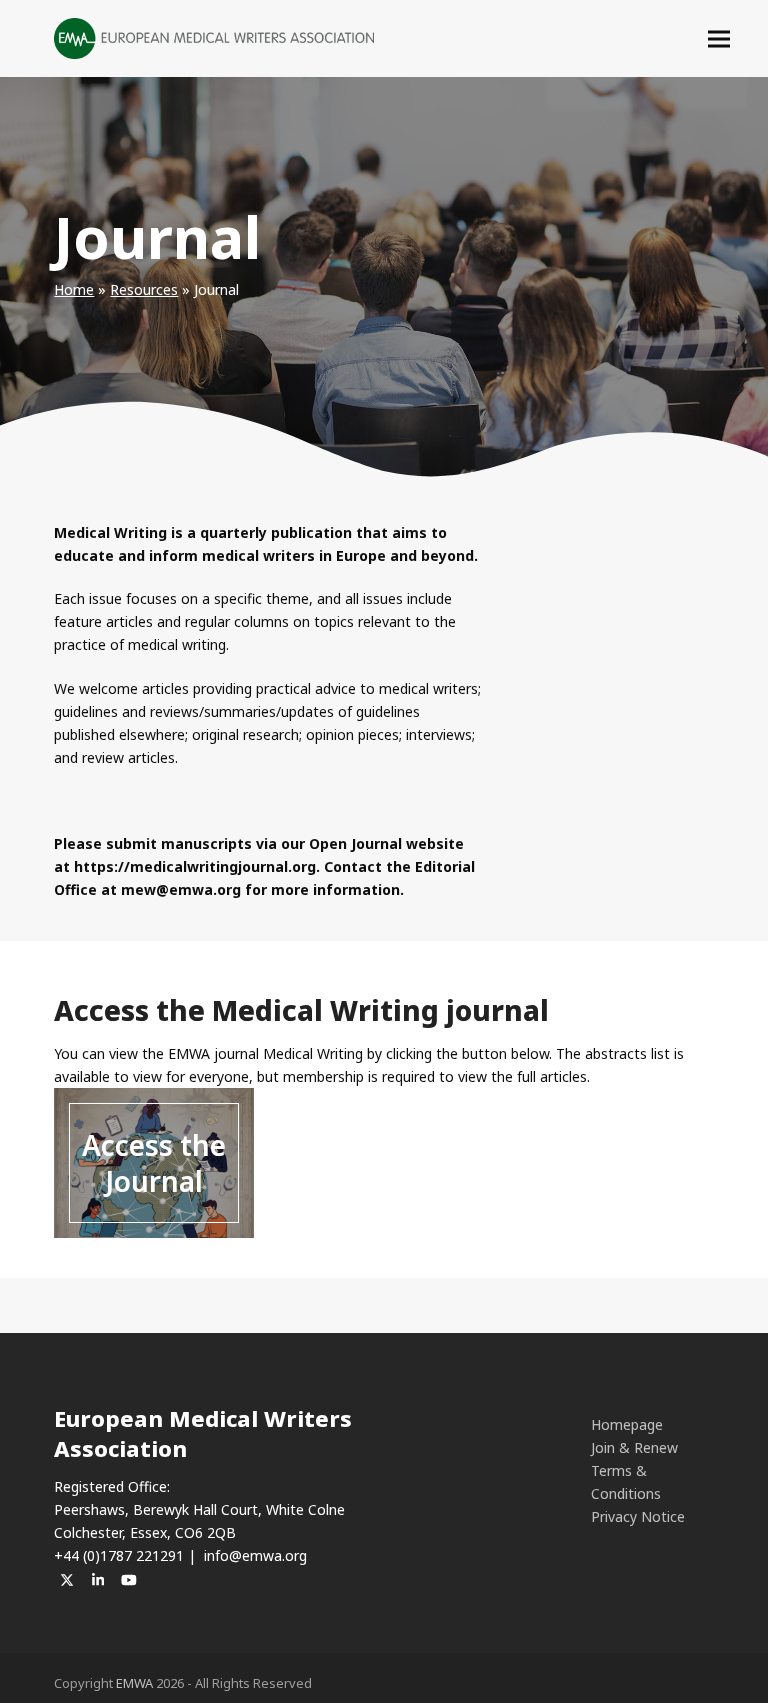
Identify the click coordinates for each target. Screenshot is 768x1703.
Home (74, 289)
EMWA (134, 1683)
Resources (144, 289)
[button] (719, 38)
